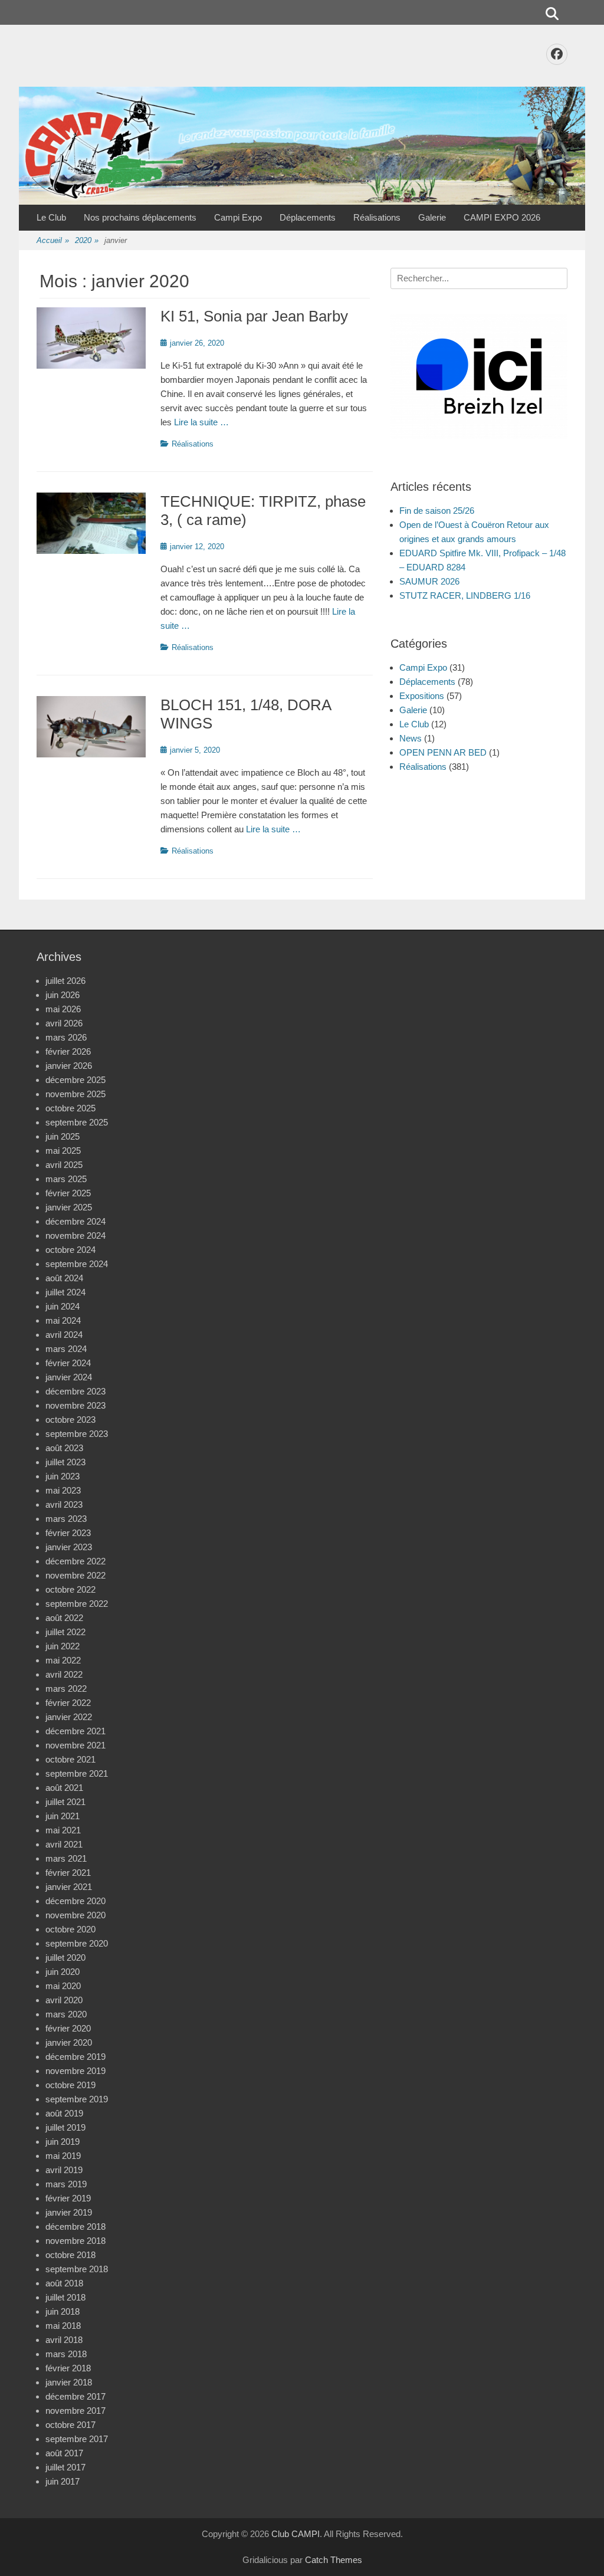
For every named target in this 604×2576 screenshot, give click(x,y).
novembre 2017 (75, 2411)
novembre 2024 (75, 1236)
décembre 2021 (75, 1731)
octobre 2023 (70, 1420)
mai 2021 (63, 1830)
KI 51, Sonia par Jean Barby (254, 316)
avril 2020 (64, 2000)
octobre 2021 (70, 1759)
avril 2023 (64, 1504)
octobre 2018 (70, 2255)
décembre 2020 (75, 1901)
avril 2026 (64, 1023)
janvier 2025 (69, 1207)
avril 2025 (64, 1165)
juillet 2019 (65, 2127)
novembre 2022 (75, 1575)
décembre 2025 (75, 1080)
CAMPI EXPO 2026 (502, 217)
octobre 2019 (70, 2085)
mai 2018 (63, 2326)
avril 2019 (64, 2170)
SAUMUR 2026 (429, 581)
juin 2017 (63, 2481)
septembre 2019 (77, 2099)
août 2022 (64, 1618)
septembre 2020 (77, 1943)
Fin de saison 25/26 (437, 511)
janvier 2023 (69, 1547)
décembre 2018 (75, 2226)
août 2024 (64, 1278)
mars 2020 (66, 2014)
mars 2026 (66, 1037)
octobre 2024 (70, 1250)
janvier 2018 (69, 2382)
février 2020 (68, 2028)
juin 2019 (63, 2142)
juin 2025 (63, 1136)
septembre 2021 (77, 1773)
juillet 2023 (65, 1462)
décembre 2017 (75, 2396)
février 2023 (68, 1533)
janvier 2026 (69, 1066)
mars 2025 (66, 1179)
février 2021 (68, 1873)
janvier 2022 (69, 1717)
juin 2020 (63, 1972)
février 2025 (68, 1193)
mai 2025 (63, 1151)
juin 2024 (63, 1306)
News (411, 738)
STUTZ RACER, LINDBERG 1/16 (465, 595)
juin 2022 (63, 1646)
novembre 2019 (75, 2071)
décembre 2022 (75, 1561)
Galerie (432, 217)
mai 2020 (63, 1986)
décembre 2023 (75, 1391)
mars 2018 (66, 2354)
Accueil (53, 240)
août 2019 (64, 2113)
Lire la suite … (201, 422)
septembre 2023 (77, 1434)
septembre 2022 (77, 1604)
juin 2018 (63, 2311)
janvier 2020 (69, 2042)
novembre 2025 (75, 1094)
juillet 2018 (65, 2297)
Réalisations (377, 217)
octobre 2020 (70, 1929)
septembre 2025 (77, 1122)
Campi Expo (238, 217)
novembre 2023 (75, 1405)
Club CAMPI (296, 2534)
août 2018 (64, 2283)
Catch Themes (334, 2560)
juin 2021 (63, 1816)
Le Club (51, 217)
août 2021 (64, 1788)
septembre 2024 (77, 1264)
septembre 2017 (77, 2439)
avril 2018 (64, 2340)
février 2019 (68, 2198)
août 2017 (64, 2453)
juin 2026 (63, 995)
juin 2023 (63, 1476)
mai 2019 (63, 2156)
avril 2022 (64, 1674)
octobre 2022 (70, 1589)
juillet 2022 (65, 1632)
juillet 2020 (65, 1958)
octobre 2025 (70, 1108)
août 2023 (64, 1448)
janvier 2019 (69, 2212)
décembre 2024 (75, 1221)
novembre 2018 (75, 2241)
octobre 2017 (70, 2425)
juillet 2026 (65, 981)
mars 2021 (66, 1858)
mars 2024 (66, 1349)
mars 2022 (66, 1689)
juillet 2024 (65, 1292)
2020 (87, 240)
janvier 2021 (69, 1887)
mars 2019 (66, 2184)
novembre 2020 (75, 1915)
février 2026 (68, 1051)
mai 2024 (63, 1320)
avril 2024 (64, 1335)
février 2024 (68, 1363)
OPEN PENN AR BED (443, 752)
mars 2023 (66, 1519)
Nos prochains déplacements (140, 217)
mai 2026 (63, 1009)
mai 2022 (63, 1660)
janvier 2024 (69, 1377)
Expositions (422, 696)
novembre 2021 (75, 1745)
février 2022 (68, 1703)
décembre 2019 (75, 2057)
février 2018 (68, 2368)
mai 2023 (63, 1490)
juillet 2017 (65, 2467)
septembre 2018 (77, 2269)
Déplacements (308, 217)
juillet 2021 (65, 1802)
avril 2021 (64, 1844)
